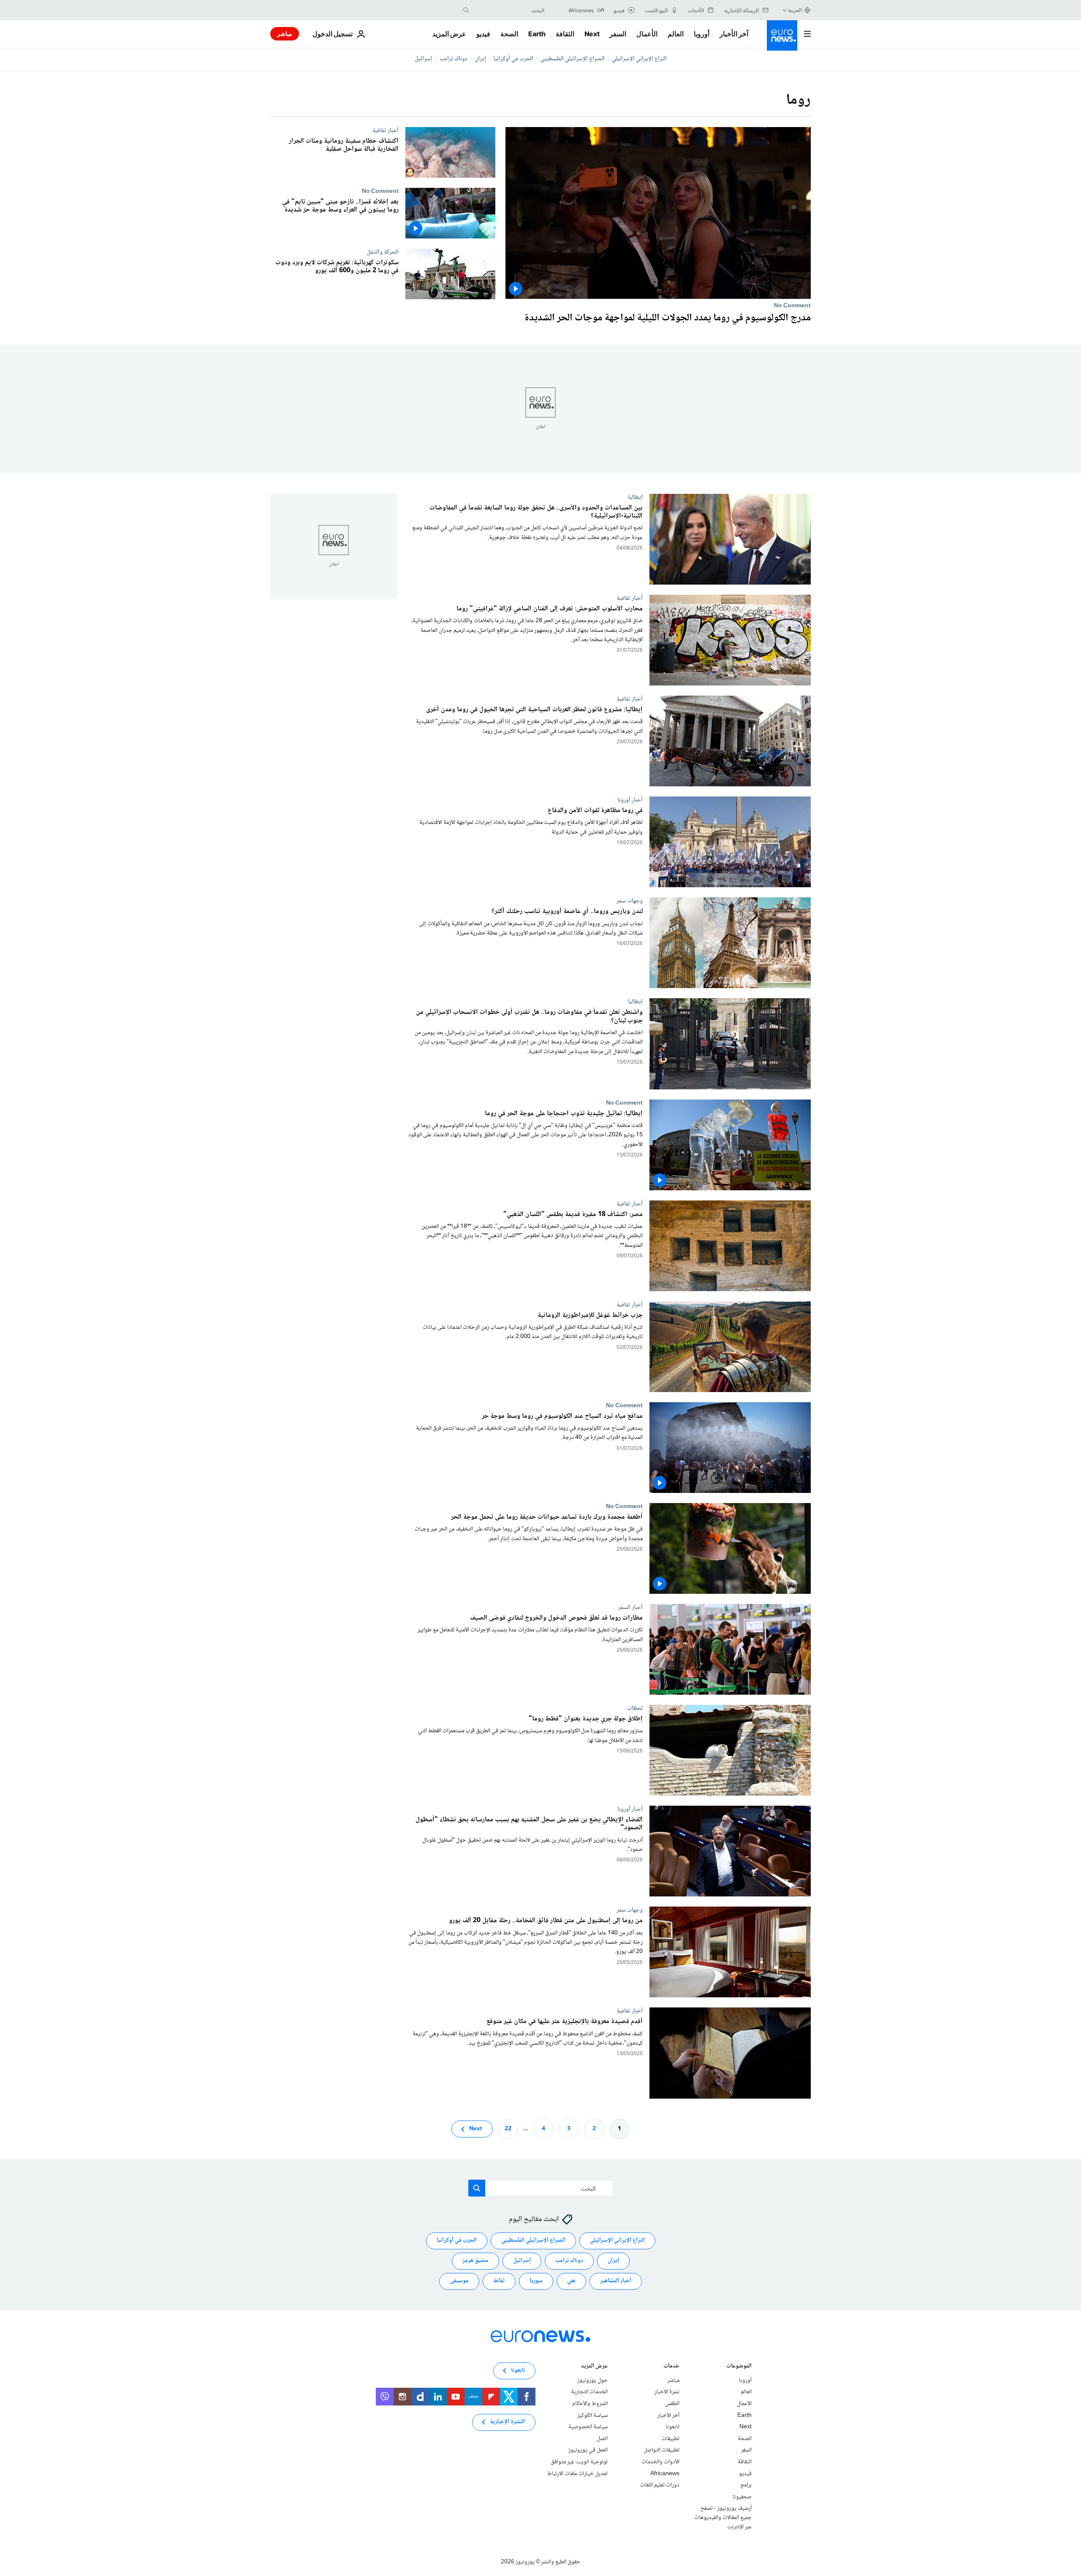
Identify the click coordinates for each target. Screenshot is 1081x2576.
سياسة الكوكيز (592, 2416)
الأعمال (647, 34)
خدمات (671, 2367)
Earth (537, 34)
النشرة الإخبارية (507, 2422)
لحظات (635, 1709)
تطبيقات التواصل (661, 2450)
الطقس (672, 2404)
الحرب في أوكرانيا (513, 59)
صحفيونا (742, 2497)
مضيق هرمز (475, 2261)
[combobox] (509, 10)
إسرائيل (424, 59)
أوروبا (702, 34)
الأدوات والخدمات (660, 2462)
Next (592, 34)
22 (508, 2129)
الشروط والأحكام (590, 2404)
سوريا (536, 2281)
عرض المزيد (594, 2367)
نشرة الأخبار (667, 2392)
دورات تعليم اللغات (660, 2485)
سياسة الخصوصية (588, 2427)
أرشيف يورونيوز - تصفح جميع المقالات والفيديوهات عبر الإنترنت (723, 2518)
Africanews (665, 2474)
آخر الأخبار (734, 34)
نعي (571, 2281)
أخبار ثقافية (386, 130)
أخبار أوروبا (630, 800)
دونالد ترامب (454, 59)
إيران (480, 59)
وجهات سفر (630, 901)
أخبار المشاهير (616, 2281)
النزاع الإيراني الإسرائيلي (639, 59)
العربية (795, 10)
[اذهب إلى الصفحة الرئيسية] (782, 35)
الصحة (509, 34)
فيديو (483, 34)
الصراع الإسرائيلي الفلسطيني (573, 59)
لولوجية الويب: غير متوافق (579, 2462)
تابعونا (672, 2427)
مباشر (285, 34)
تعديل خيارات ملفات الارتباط (577, 2474)
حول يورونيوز (592, 2381)
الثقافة (565, 34)
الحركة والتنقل (383, 252)
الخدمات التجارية (589, 2392)
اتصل (602, 2439)
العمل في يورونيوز (588, 2450)
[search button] (466, 10)
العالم (676, 34)
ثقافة (499, 2281)
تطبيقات (671, 2439)
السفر (618, 34)
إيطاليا (635, 497)
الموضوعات (739, 2367)
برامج (746, 2485)
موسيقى (459, 2281)
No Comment (792, 306)
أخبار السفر (630, 1607)
